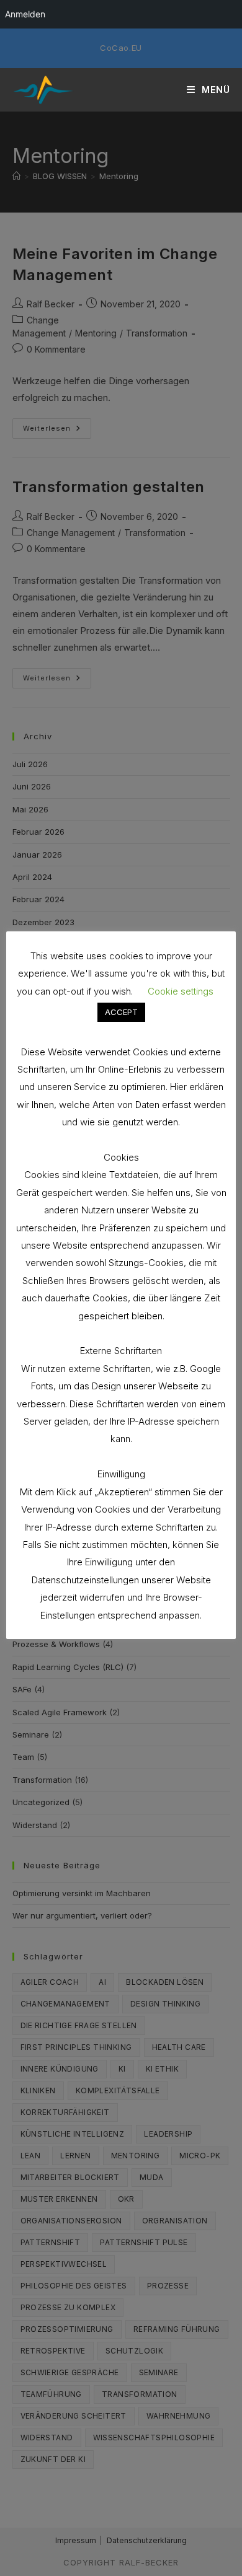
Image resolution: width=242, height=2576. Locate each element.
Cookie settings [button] (181, 991)
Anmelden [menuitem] (25, 14)
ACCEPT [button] (121, 1012)
